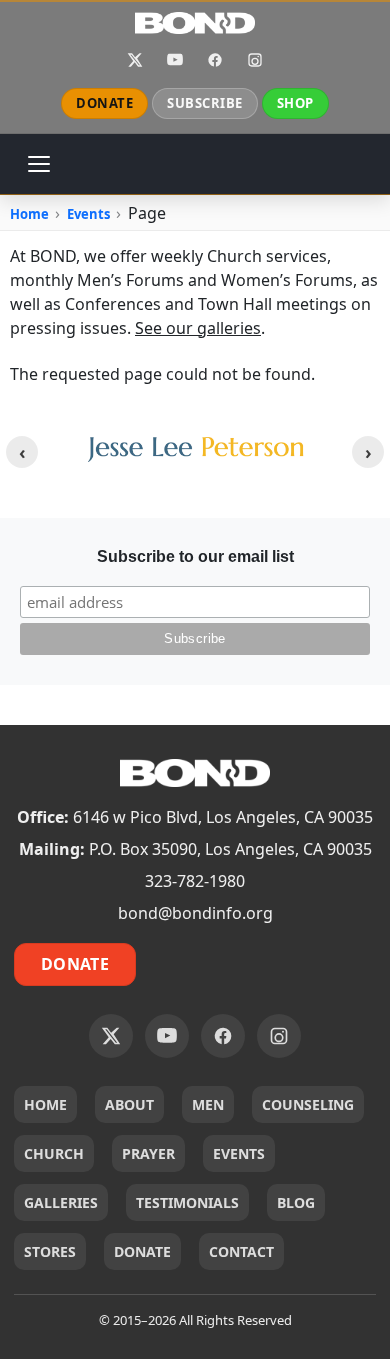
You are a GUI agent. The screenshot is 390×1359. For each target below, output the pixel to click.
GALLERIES (61, 1202)
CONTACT (241, 1251)
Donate (75, 964)
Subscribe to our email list (195, 556)
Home (29, 214)
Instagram (255, 60)
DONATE (104, 103)
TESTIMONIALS (187, 1202)
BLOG (296, 1202)
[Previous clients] (22, 452)
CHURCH (54, 1153)
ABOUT (129, 1104)
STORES (50, 1251)
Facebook (215, 60)
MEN (208, 1104)
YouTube (175, 60)
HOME (45, 1104)
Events (88, 214)
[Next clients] (368, 452)
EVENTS (239, 1153)
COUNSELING (308, 1104)
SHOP (295, 103)
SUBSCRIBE (205, 103)
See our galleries (198, 328)
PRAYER (148, 1153)
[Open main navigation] (39, 164)
